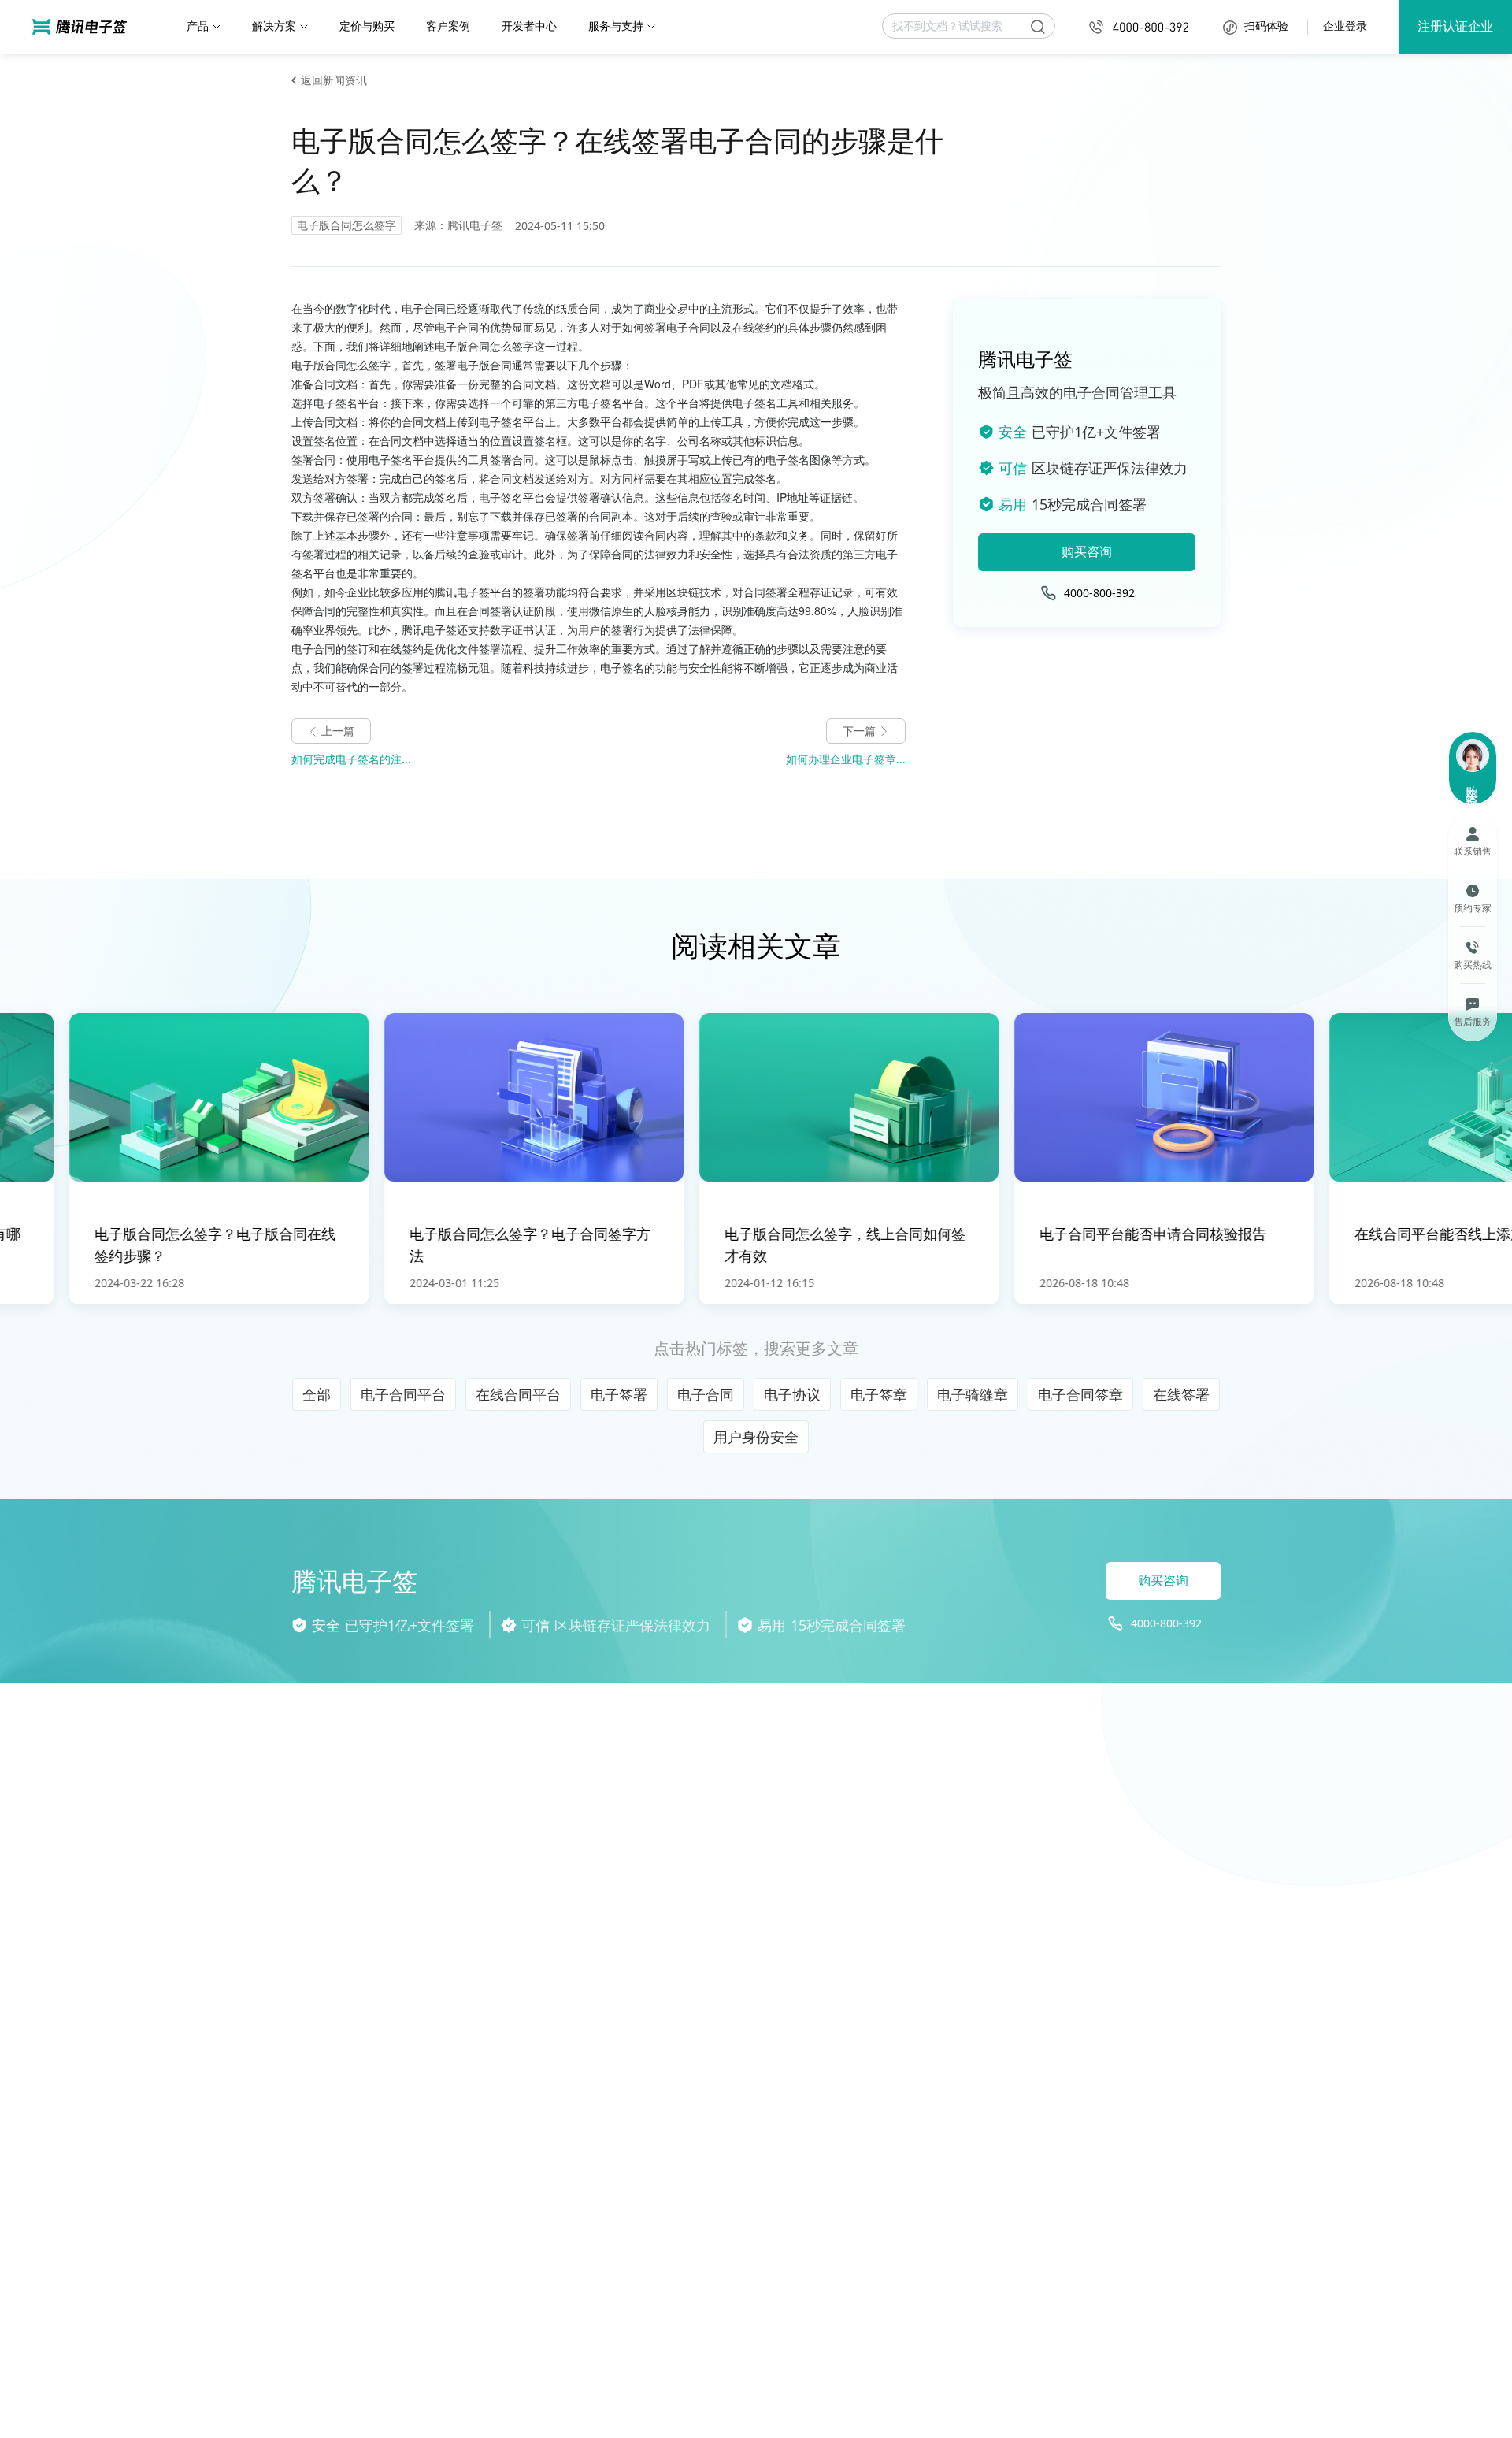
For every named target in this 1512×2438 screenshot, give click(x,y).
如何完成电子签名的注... (351, 759)
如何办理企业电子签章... (846, 759)
